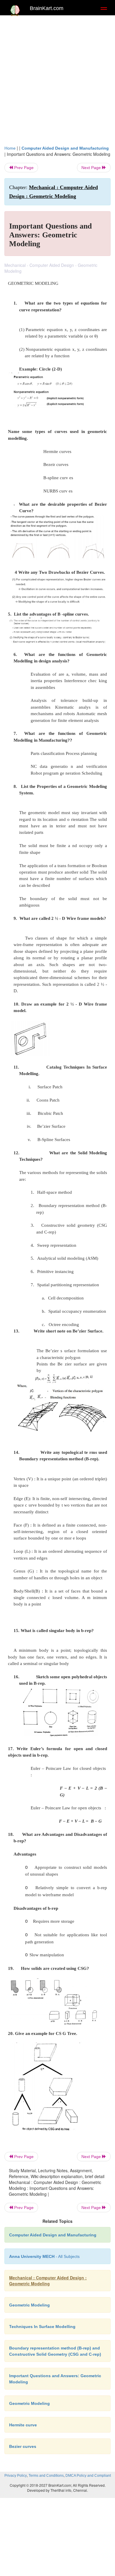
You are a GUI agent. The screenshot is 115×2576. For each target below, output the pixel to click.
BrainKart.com (47, 8)
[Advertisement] (57, 79)
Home (10, 148)
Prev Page (23, 168)
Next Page (92, 168)
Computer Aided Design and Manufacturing (65, 148)
